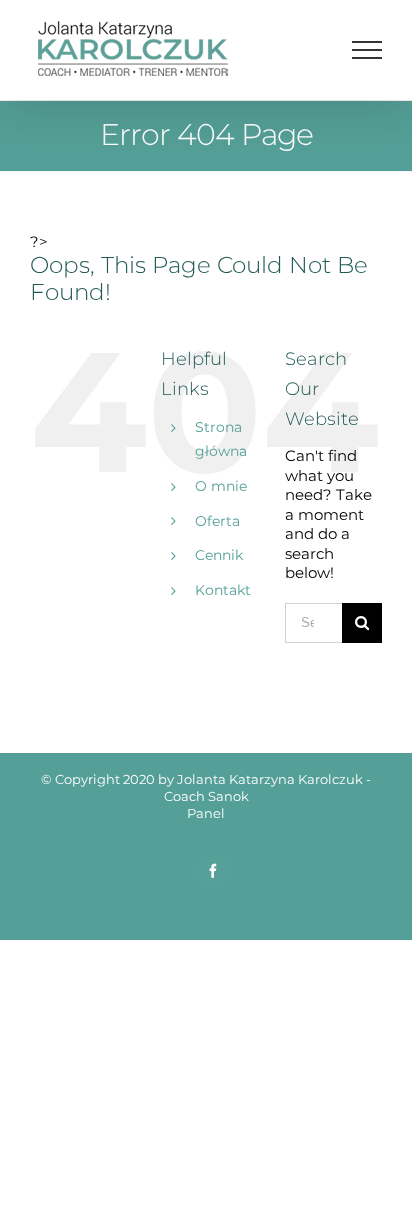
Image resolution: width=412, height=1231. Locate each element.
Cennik (219, 555)
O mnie (221, 486)
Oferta (217, 521)
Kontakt (223, 590)
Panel (206, 813)
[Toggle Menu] (367, 50)
